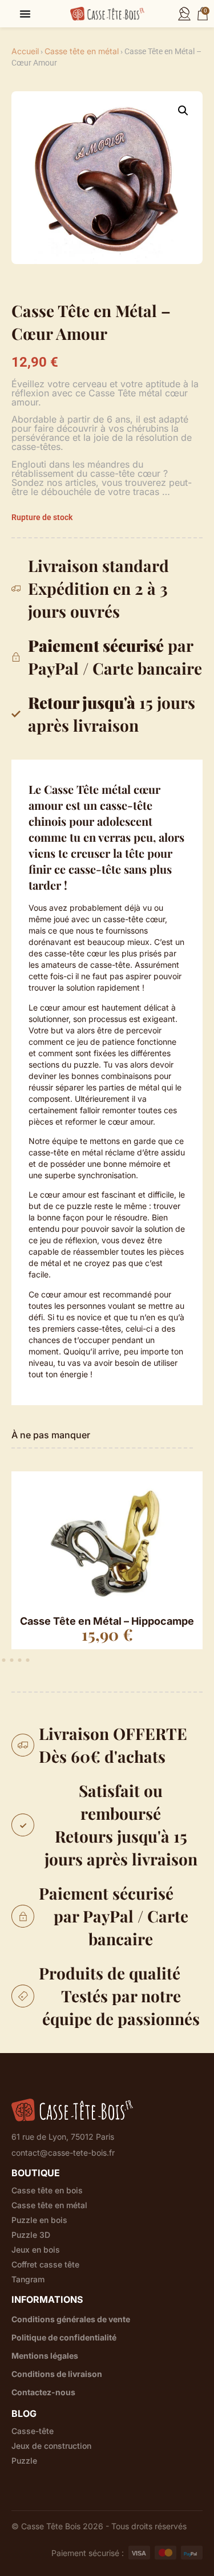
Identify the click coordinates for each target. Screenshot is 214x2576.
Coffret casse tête (45, 2265)
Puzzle (24, 2461)
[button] (183, 111)
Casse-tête (33, 2431)
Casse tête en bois (47, 2190)
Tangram (28, 2279)
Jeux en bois (36, 2250)
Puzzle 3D (31, 2235)
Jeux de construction (51, 2446)
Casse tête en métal (82, 51)
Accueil (25, 51)
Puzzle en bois (39, 2220)
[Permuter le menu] (25, 14)
